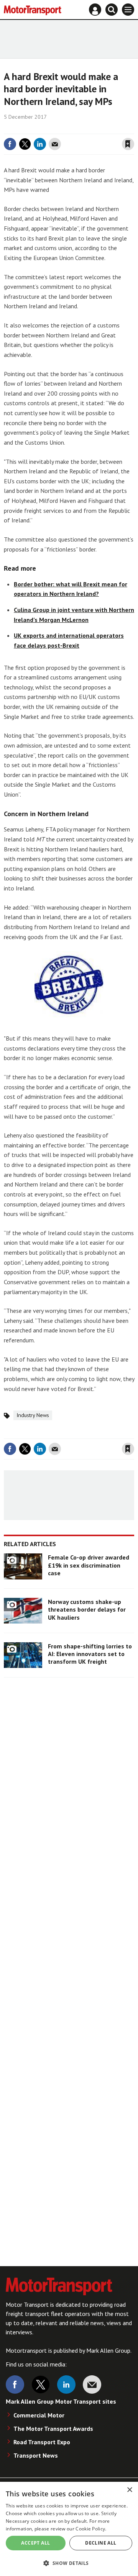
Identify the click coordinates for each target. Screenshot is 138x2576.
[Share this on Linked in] (40, 144)
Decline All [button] (101, 2543)
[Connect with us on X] (41, 2385)
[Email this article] (55, 144)
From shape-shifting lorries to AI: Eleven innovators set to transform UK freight (90, 1654)
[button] (69, 2563)
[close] (133, 128)
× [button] (129, 2490)
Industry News (33, 1415)
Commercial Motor (39, 2415)
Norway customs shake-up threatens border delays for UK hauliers (87, 1610)
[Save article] (128, 144)
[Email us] (92, 2385)
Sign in (37, 128)
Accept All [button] (35, 2543)
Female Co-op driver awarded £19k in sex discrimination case (89, 1565)
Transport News (36, 2455)
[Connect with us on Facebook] (15, 2385)
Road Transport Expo (42, 2442)
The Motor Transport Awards (53, 2429)
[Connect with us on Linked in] (66, 2385)
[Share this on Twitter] (25, 144)
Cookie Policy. (91, 2529)
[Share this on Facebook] (10, 144)
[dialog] (69, 2529)
